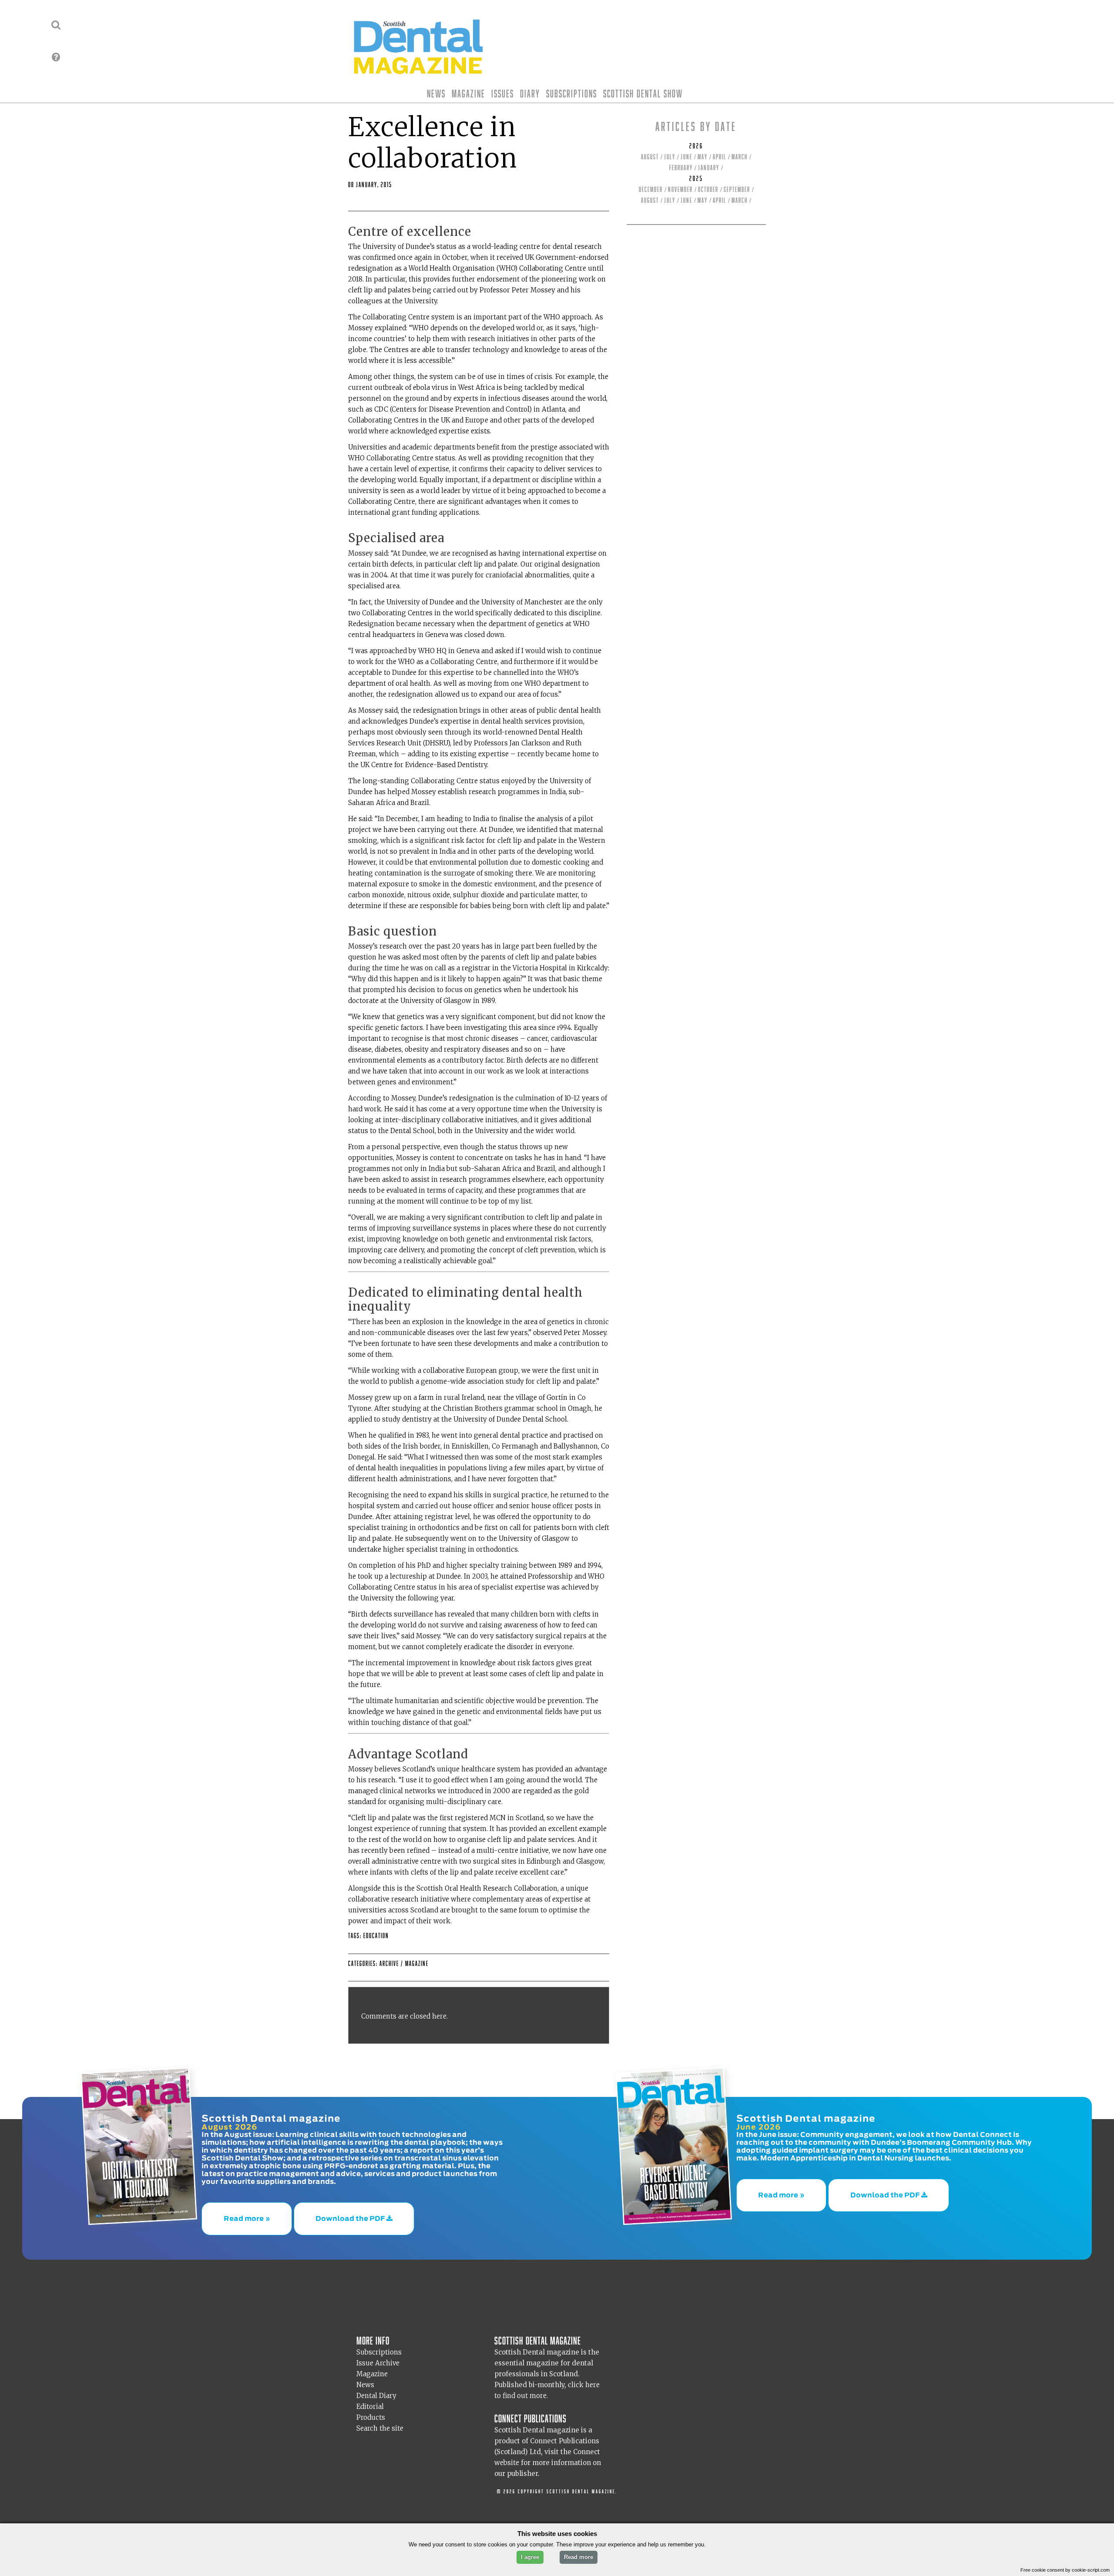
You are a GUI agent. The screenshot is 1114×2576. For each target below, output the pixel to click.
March (740, 157)
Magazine (468, 94)
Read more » (247, 2214)
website (507, 2454)
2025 (696, 179)
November (680, 190)
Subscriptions (572, 94)
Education (376, 1936)
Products (371, 2409)
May (703, 157)
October (708, 190)
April (720, 157)
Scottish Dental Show (643, 94)
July (670, 157)
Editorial (370, 2398)
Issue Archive (378, 2354)
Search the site (380, 2420)
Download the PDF (351, 2214)
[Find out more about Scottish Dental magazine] (56, 57)
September (737, 190)
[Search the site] (56, 25)
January (709, 168)
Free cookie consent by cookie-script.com (1065, 2570)
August (650, 157)
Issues (503, 94)
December (651, 190)
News (436, 94)
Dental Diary (376, 2387)
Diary (530, 94)
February (681, 168)
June (686, 157)
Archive (389, 1964)
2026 (696, 146)
